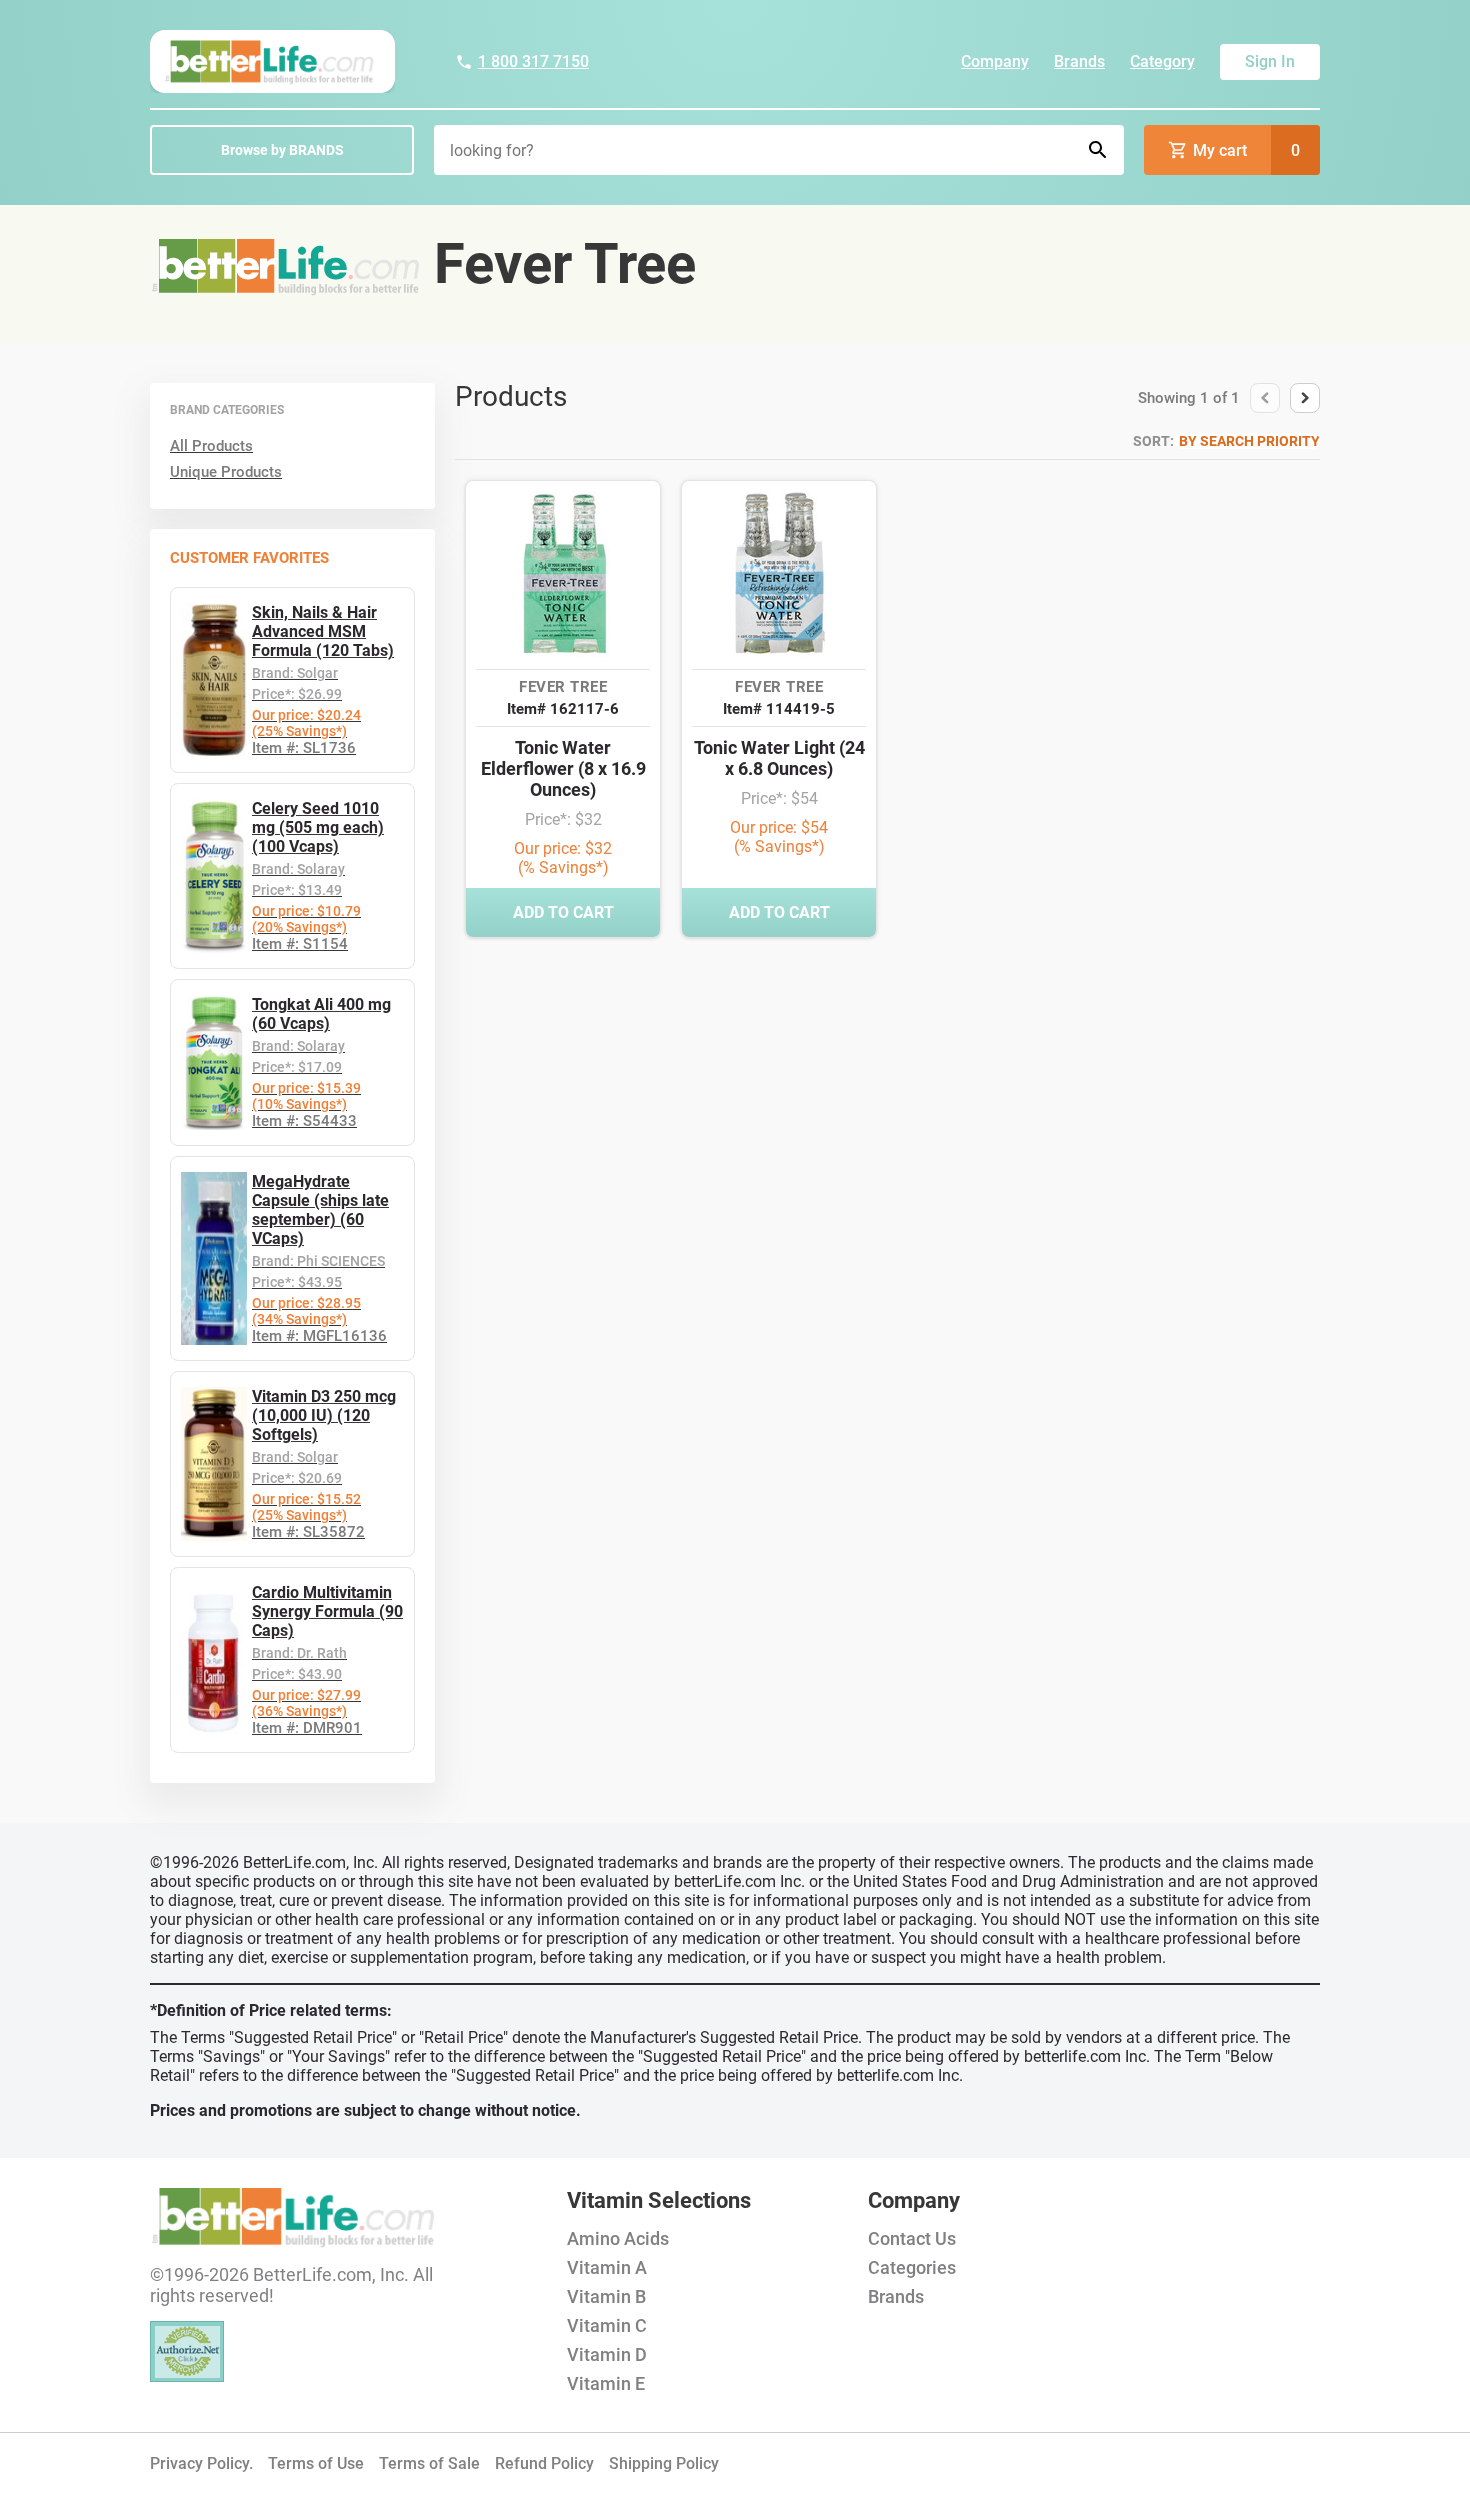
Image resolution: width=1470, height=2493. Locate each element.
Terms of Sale (429, 2463)
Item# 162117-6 (563, 709)
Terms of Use (316, 2463)
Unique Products (226, 472)
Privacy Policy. (201, 2463)
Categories (912, 2267)
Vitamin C (607, 2325)
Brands (1079, 61)
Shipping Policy (664, 2463)
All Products (211, 446)
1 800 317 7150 (533, 61)
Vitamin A (607, 2267)
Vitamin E (606, 2383)
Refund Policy (544, 2463)
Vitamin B (606, 2296)
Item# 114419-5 (779, 709)
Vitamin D (607, 2354)
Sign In (1270, 61)
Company (995, 61)
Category (1162, 61)
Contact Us (912, 2238)
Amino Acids (618, 2238)
